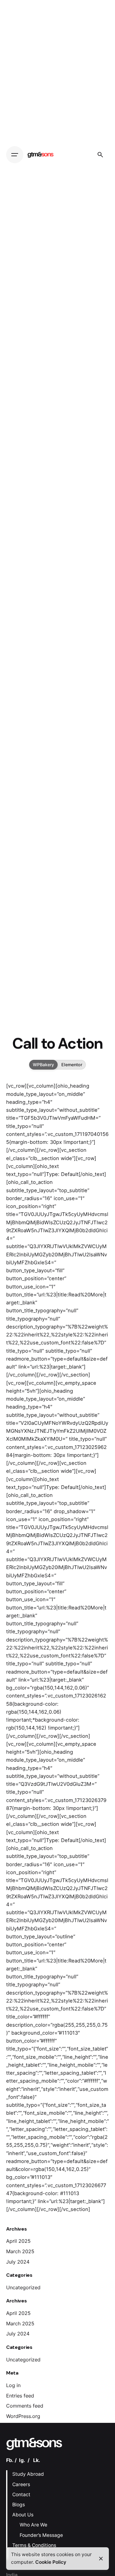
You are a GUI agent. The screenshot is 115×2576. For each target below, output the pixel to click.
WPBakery (43, 1065)
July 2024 (18, 2262)
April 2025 (18, 2241)
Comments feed (25, 2406)
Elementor (72, 1065)
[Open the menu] (15, 155)
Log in (13, 2385)
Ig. (22, 2460)
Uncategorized (23, 2287)
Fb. (10, 2460)
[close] (101, 2559)
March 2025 (20, 2251)
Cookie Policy (51, 2562)
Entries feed (20, 2396)
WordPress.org (23, 2416)
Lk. (37, 2460)
